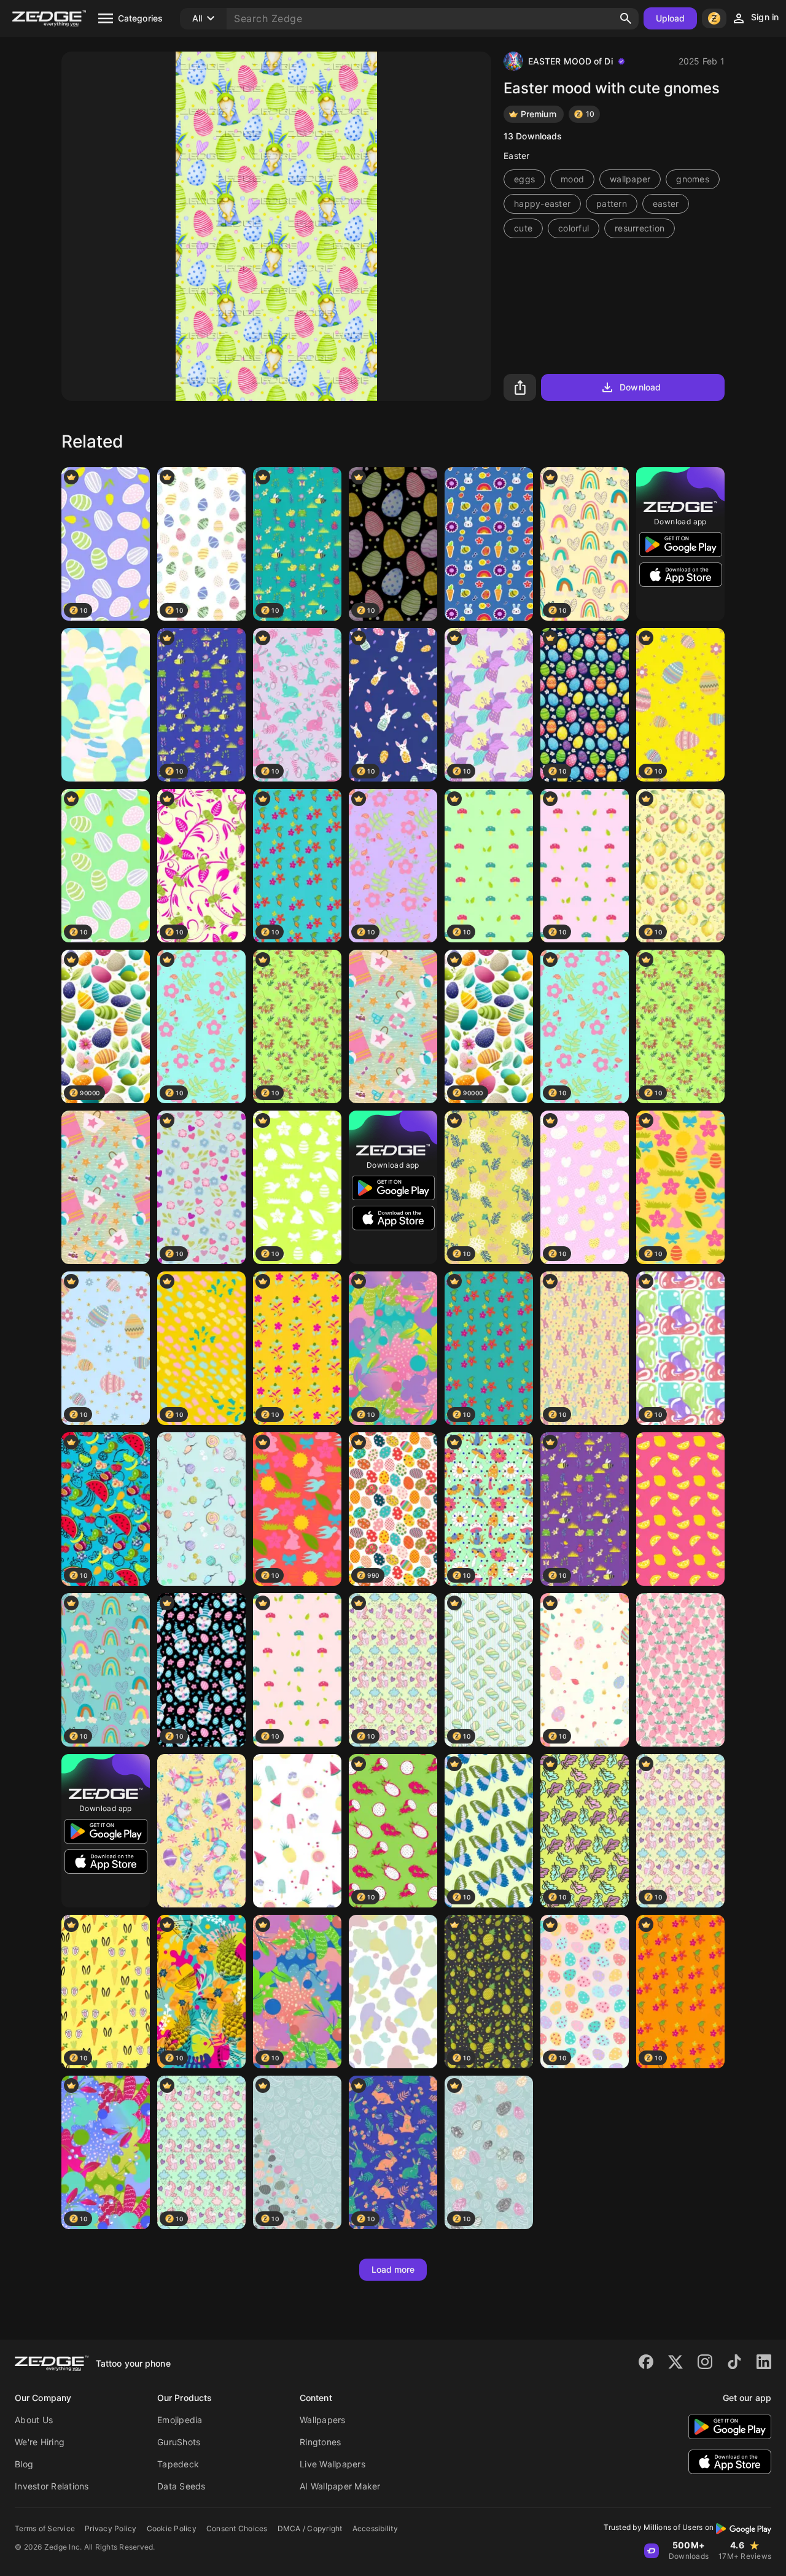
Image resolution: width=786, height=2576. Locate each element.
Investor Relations (52, 2486)
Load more (393, 2269)
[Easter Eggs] (106, 705)
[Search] (626, 18)
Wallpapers (323, 2420)
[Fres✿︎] (680, 1670)
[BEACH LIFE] (393, 1026)
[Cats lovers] (201, 1509)
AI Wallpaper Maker (340, 2486)
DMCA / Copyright (310, 2528)
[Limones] (680, 1509)
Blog (24, 2464)
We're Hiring (40, 2442)
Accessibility (375, 2528)
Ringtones (320, 2442)
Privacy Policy (111, 2528)
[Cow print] (393, 1992)
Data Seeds (181, 2486)
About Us (34, 2420)
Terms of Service (45, 2528)
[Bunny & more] (489, 544)
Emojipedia (180, 2420)
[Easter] (201, 1831)
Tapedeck (178, 2464)
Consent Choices (237, 2528)
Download (640, 387)
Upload (671, 18)
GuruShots (179, 2442)
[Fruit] (297, 1831)
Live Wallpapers (333, 2464)
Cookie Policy (172, 2528)
